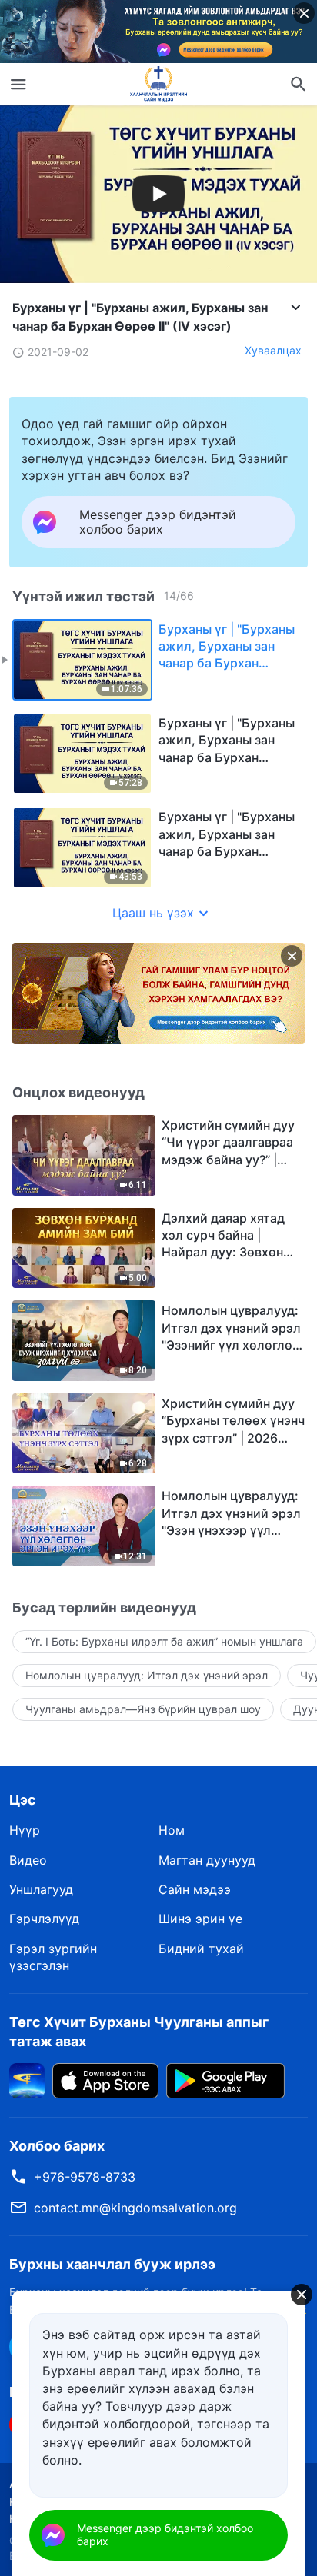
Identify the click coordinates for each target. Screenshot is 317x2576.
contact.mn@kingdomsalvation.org (135, 2208)
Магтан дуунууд (207, 1860)
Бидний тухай (201, 1949)
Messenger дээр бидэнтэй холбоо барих (165, 2534)
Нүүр (25, 1830)
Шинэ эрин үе (200, 1919)
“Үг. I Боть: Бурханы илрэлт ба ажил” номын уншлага (164, 1641)
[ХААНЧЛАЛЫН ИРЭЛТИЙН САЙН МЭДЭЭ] (158, 84)
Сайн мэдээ (195, 1889)
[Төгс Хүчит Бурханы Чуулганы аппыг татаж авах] (27, 2079)
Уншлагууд (41, 1889)
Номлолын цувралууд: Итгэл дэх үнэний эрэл (147, 1675)
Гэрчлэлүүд (44, 1919)
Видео (28, 1860)
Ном (172, 1830)
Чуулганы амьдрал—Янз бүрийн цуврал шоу (143, 1709)
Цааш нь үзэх (153, 913)
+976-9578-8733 (85, 2177)
